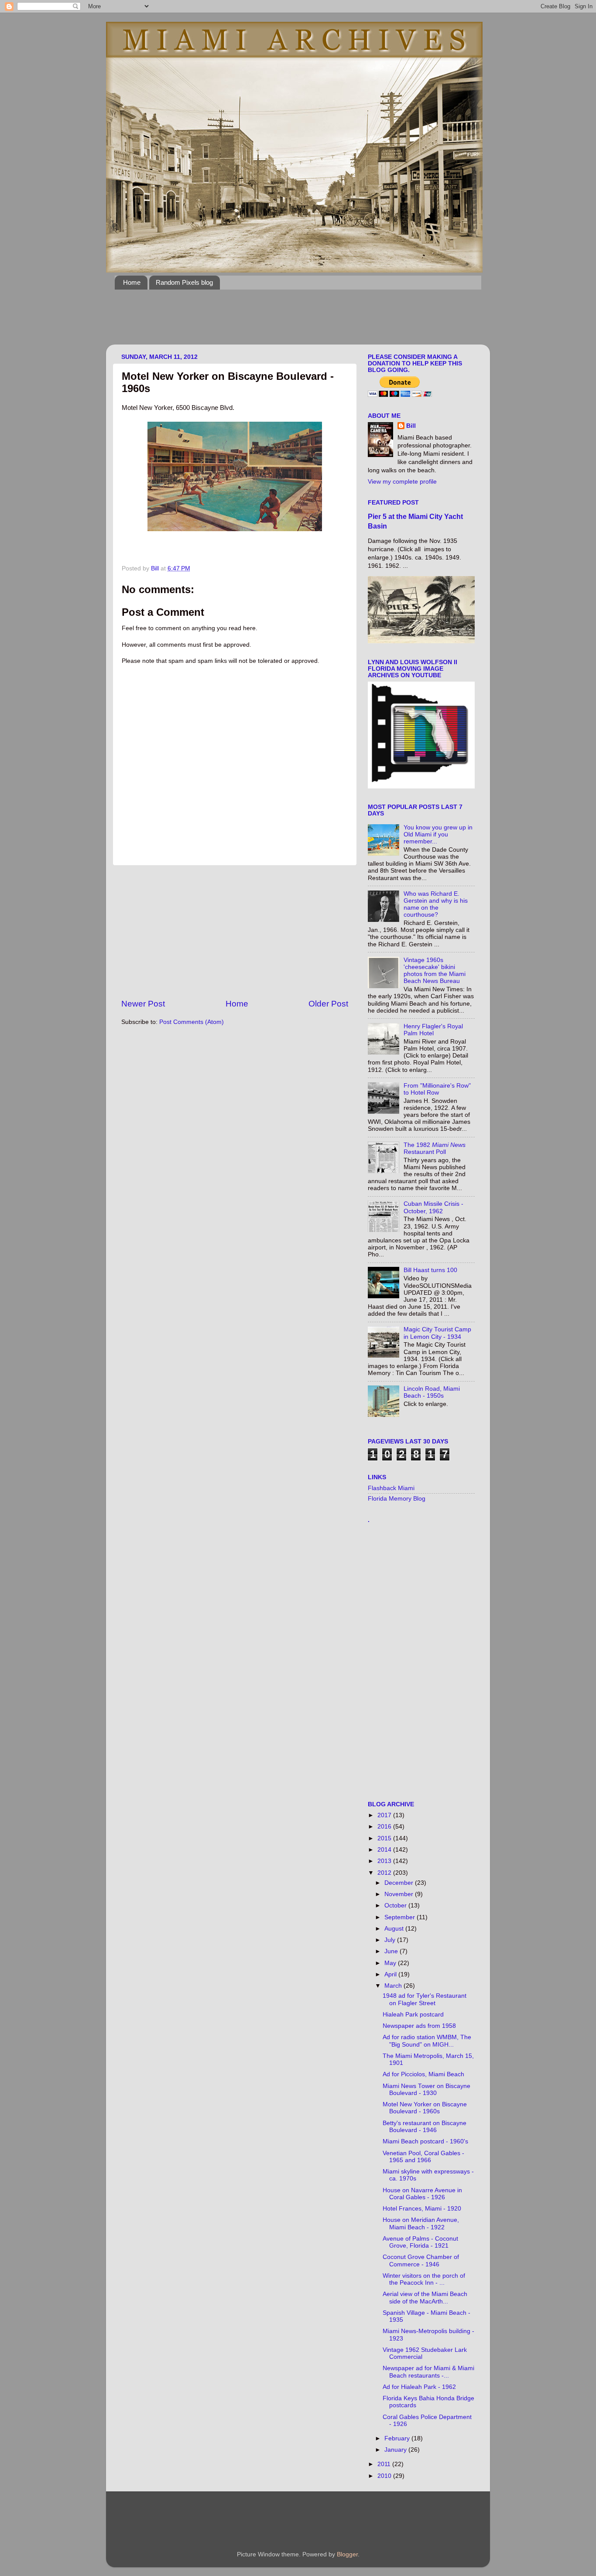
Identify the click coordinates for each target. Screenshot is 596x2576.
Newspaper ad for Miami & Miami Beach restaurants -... (428, 2372)
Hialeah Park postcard (413, 2015)
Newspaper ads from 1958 (419, 2026)
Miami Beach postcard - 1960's (425, 2141)
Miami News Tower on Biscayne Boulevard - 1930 (426, 2090)
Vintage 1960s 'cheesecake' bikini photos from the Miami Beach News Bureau (435, 971)
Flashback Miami (391, 1488)
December (400, 1883)
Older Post (328, 1004)
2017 (385, 1815)
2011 (385, 2464)
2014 (385, 1850)
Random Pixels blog (184, 282)
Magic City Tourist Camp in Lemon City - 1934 (437, 1333)
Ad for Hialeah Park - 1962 (419, 2387)
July (391, 1940)
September (401, 1917)
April (391, 1974)
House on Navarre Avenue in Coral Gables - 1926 (422, 2194)
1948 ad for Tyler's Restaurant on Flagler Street (425, 1999)
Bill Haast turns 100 (430, 1270)
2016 (385, 1827)
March (394, 1986)
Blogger (347, 2554)
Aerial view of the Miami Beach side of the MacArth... (425, 2298)
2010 (385, 2476)
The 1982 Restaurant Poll (435, 1148)
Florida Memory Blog (397, 1499)
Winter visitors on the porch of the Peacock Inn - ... (424, 2279)
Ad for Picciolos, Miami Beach (423, 2074)
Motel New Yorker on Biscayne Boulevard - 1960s (425, 2108)
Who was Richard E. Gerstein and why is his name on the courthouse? (436, 904)
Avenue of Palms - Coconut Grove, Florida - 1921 (420, 2242)
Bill (411, 426)
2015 (385, 1838)
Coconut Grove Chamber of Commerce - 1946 (421, 2260)
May (391, 1963)
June (392, 1951)
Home (132, 282)
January (396, 2450)
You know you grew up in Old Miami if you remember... (438, 834)
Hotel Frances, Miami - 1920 (422, 2209)
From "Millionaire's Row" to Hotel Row (437, 1089)
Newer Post (143, 1004)
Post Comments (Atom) (192, 1022)
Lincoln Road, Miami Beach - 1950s (432, 1392)
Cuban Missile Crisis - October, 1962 (433, 1207)
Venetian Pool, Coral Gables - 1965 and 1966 (423, 2157)
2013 (385, 1861)
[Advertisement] (274, 322)
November (400, 1894)
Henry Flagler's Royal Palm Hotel (433, 1030)
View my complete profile (402, 482)
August (395, 1929)
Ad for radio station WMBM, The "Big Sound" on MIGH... (427, 2041)
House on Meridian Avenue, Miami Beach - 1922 (421, 2223)
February (398, 2438)
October (396, 1906)
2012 (385, 1873)
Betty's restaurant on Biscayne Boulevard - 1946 (425, 2127)
